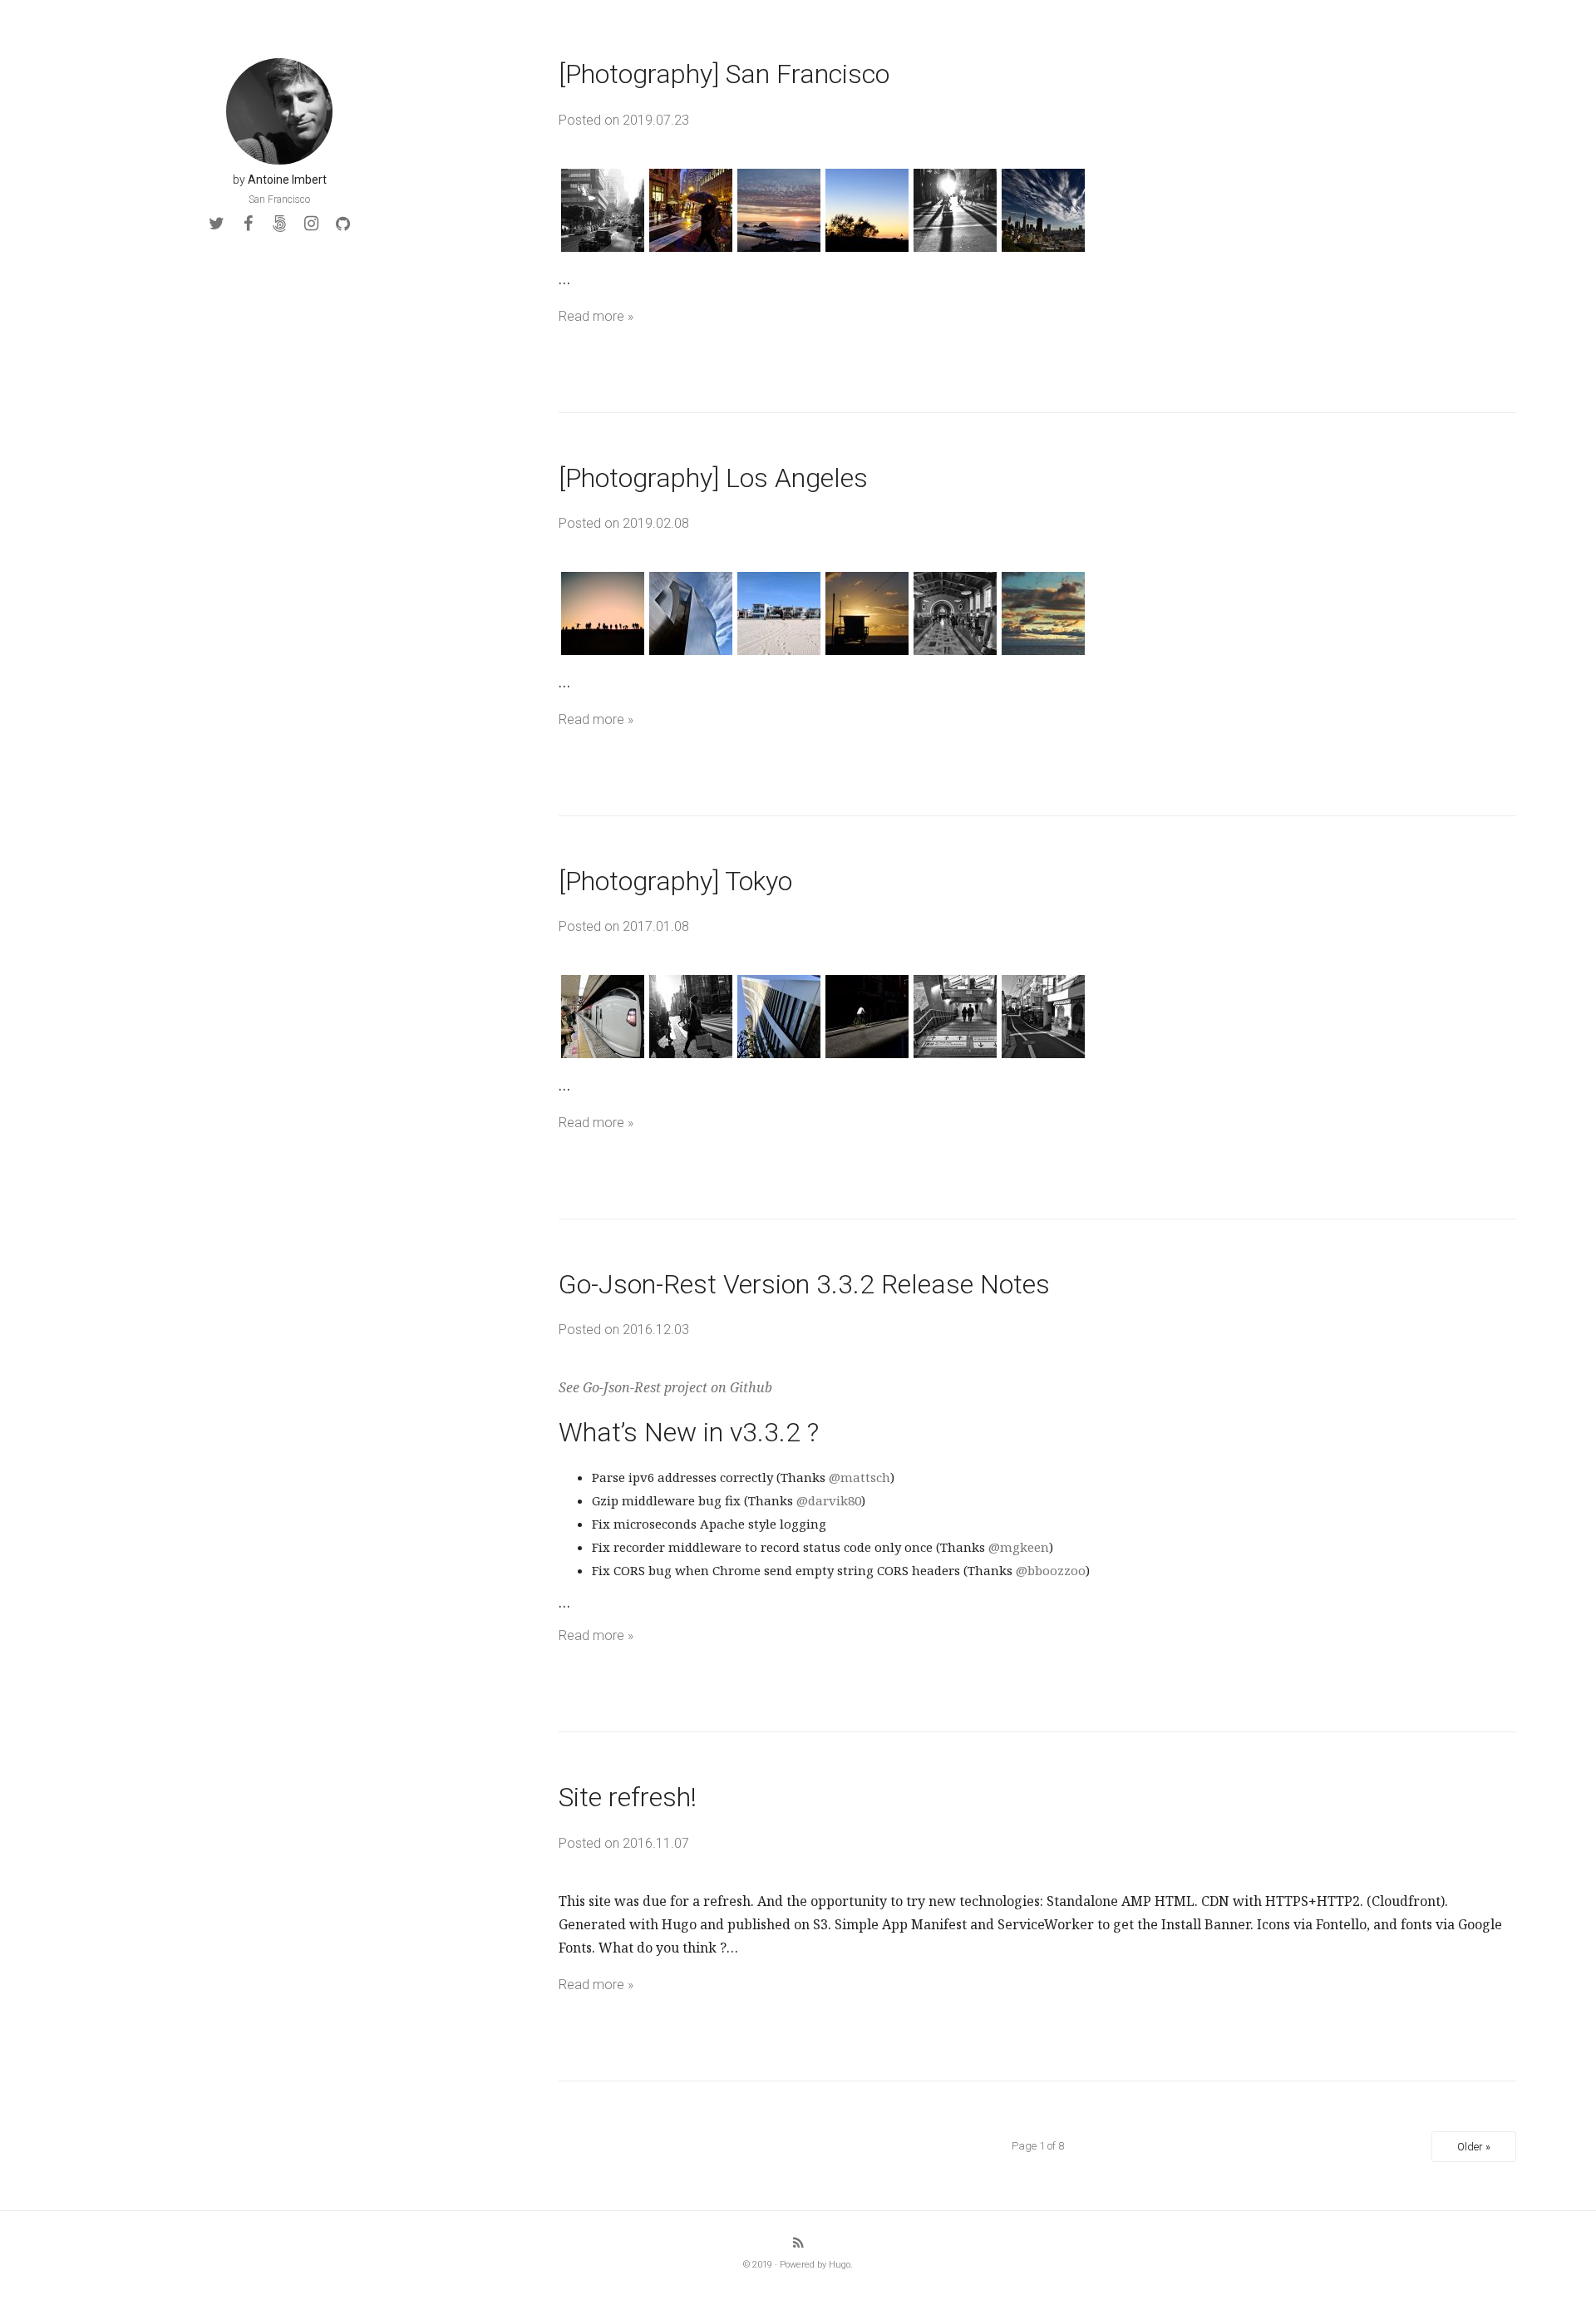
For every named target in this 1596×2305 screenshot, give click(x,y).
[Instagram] (311, 224)
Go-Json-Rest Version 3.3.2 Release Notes (804, 1284)
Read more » (596, 316)
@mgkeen (1019, 1547)
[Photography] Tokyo (675, 881)
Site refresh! (628, 1797)
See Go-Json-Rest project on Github (665, 1387)
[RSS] (798, 2243)
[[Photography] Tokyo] (1037, 1017)
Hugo (840, 2265)
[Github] (342, 224)
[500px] (279, 224)
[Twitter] (216, 224)
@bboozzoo (1051, 1570)
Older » (1474, 2147)
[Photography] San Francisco (724, 74)
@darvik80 (829, 1500)
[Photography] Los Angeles (713, 478)
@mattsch (860, 1477)
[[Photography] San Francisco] (1037, 210)
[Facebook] (248, 224)
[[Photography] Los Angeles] (1037, 613)
